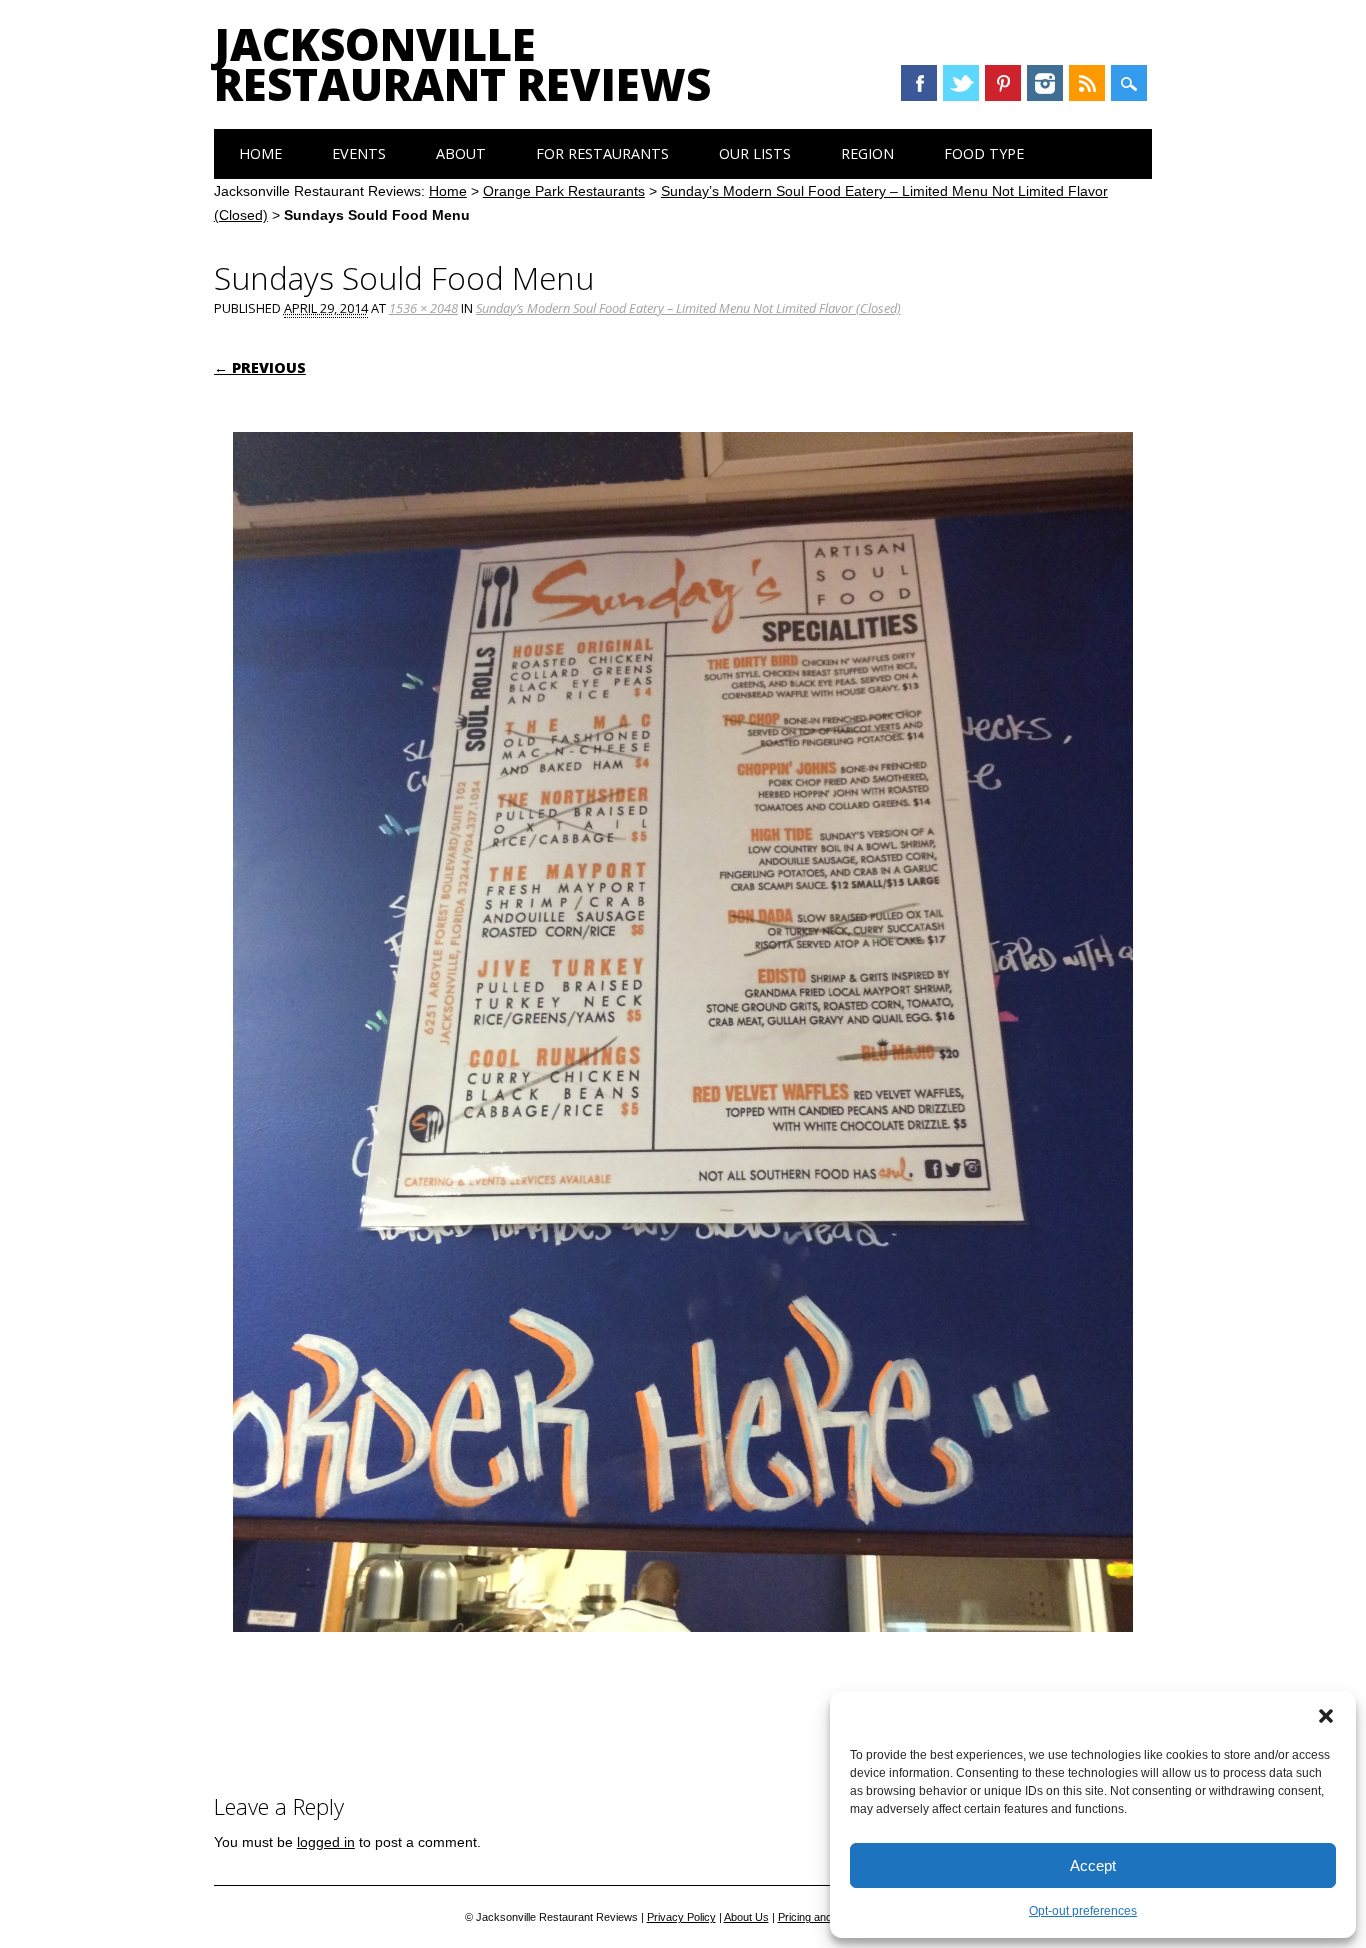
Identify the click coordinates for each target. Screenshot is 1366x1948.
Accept (1093, 1865)
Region (867, 153)
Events (359, 153)
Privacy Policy (681, 1917)
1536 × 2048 (423, 308)
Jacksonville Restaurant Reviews (462, 64)
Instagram (1045, 83)
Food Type (984, 153)
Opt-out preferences (1083, 1911)
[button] (1326, 1716)
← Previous (260, 367)
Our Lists (755, 153)
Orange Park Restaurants (564, 191)
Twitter (961, 83)
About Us (746, 1917)
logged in (326, 1842)
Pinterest (1003, 83)
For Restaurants (602, 153)
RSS (1087, 83)
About (461, 153)
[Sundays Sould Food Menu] (683, 1651)
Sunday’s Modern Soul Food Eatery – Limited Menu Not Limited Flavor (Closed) (688, 308)
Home (260, 153)
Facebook (919, 83)
